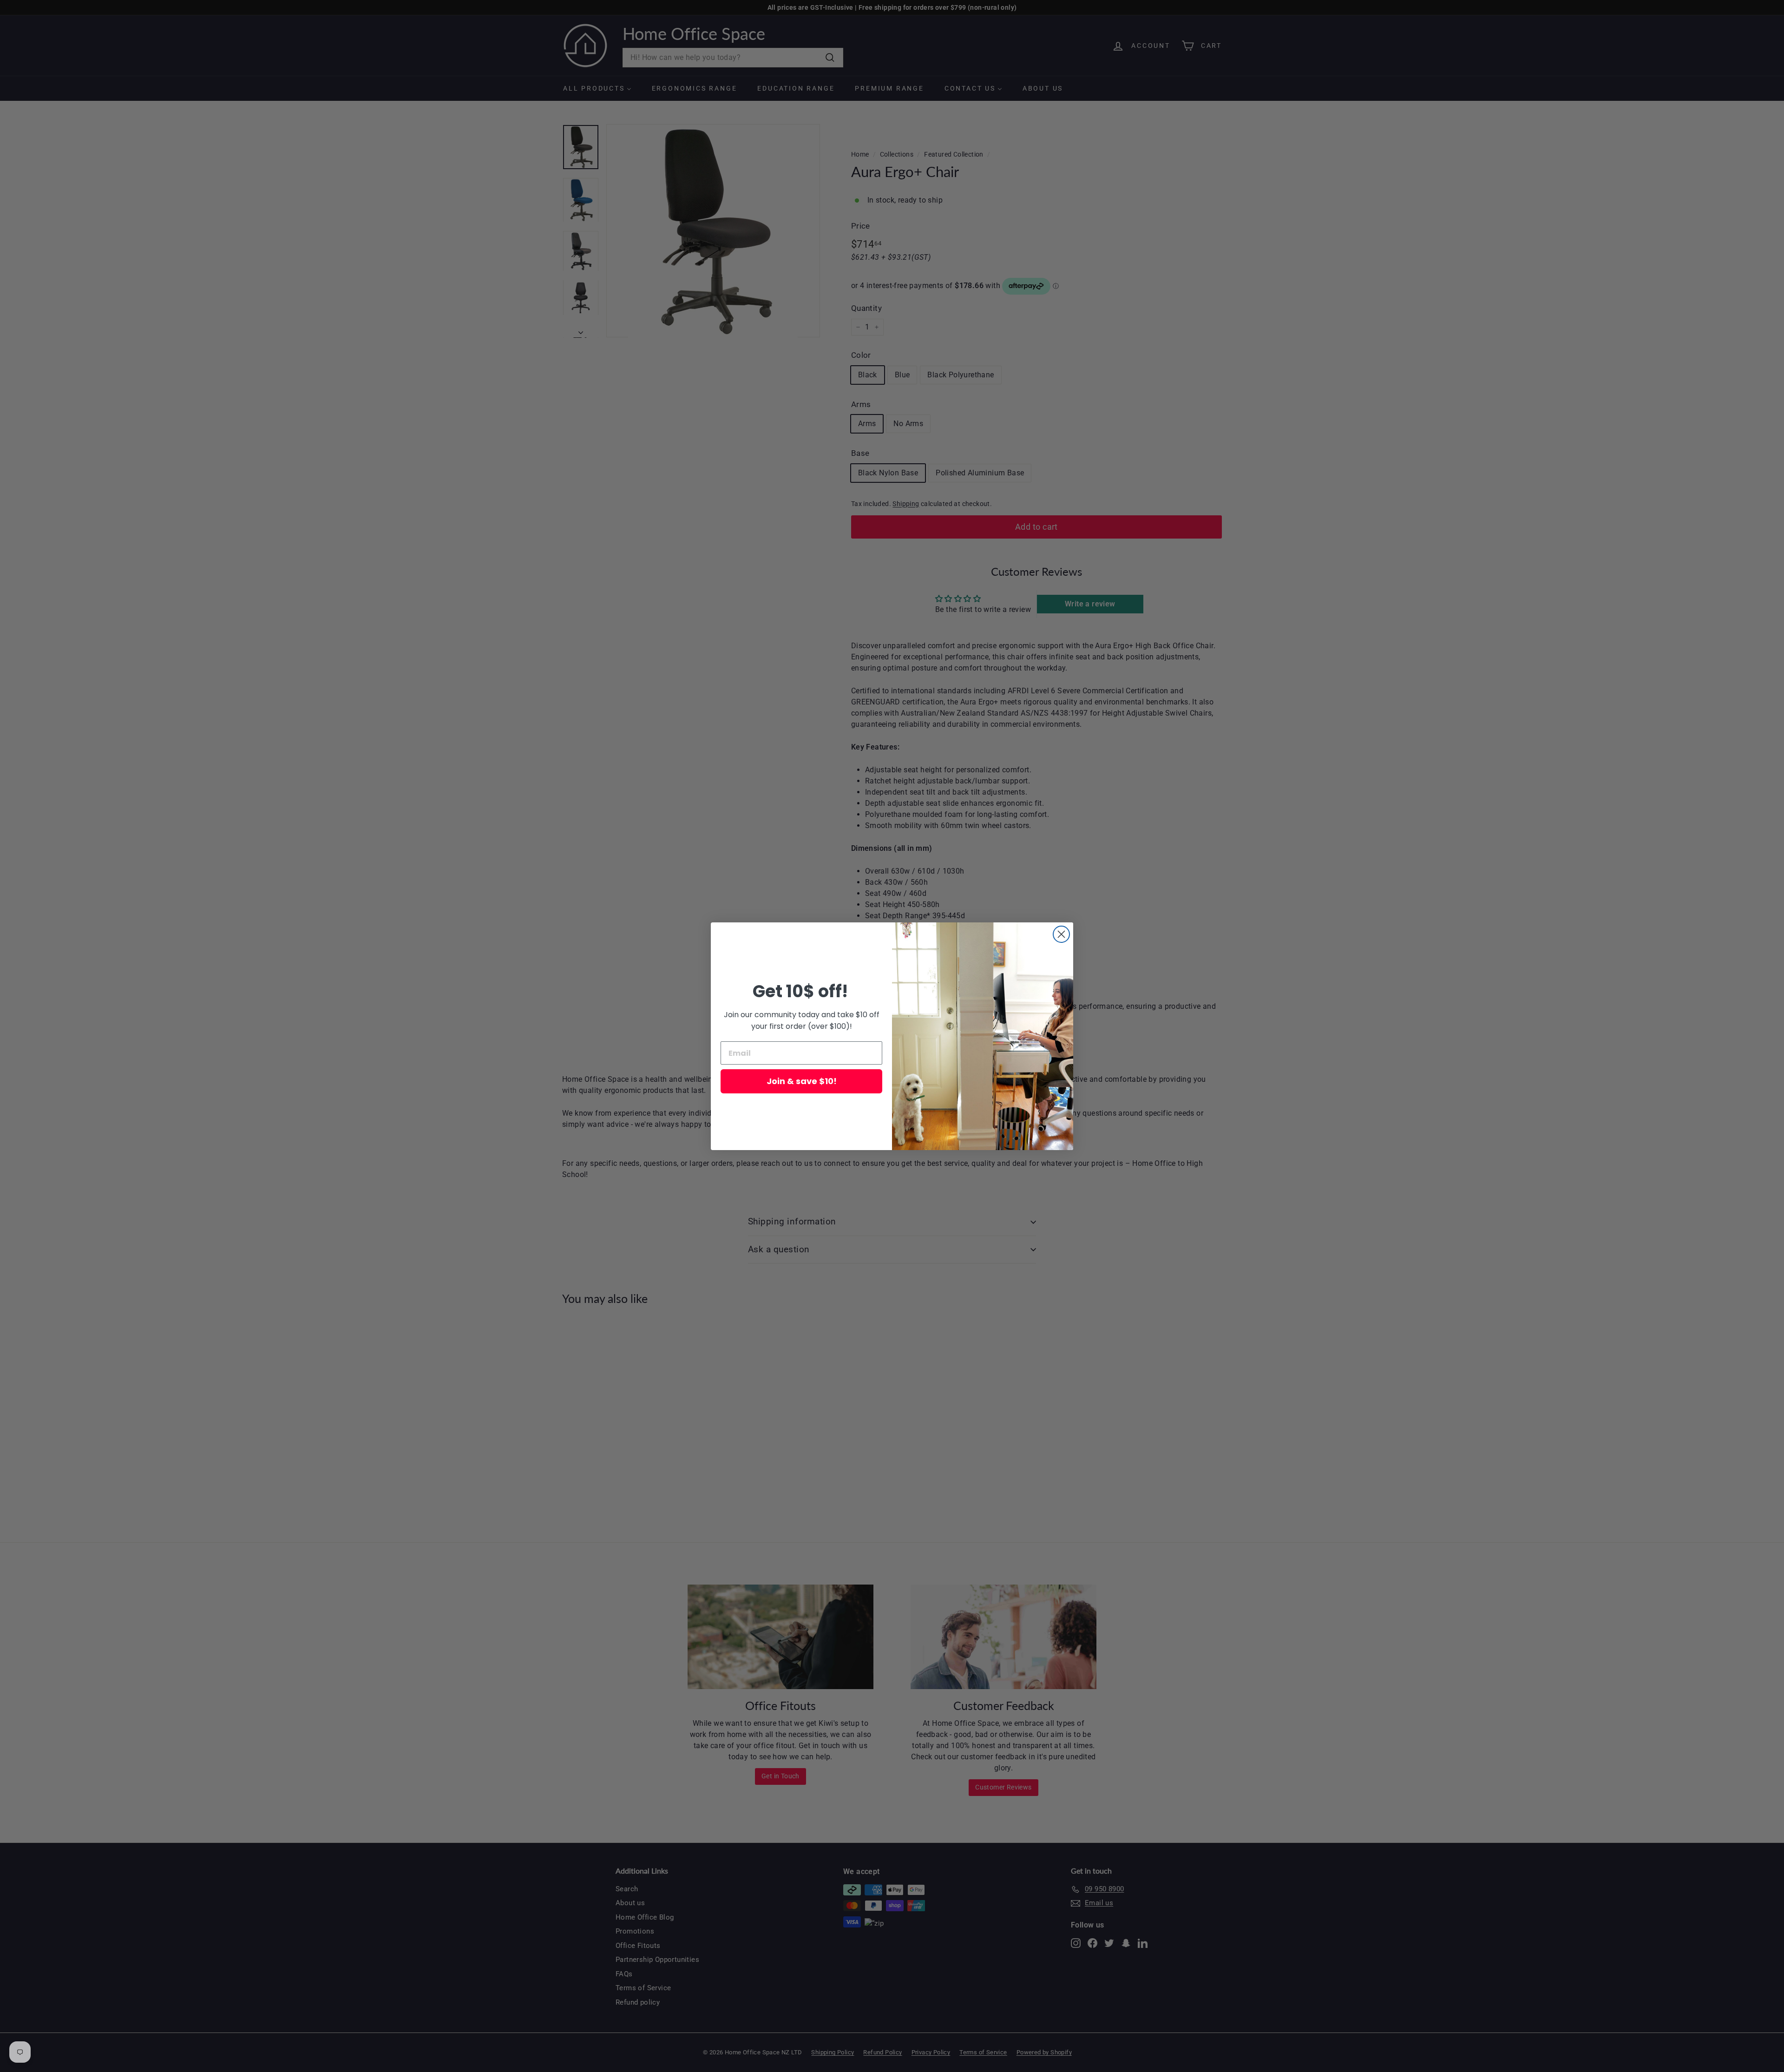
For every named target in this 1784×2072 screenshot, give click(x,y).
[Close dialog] (1061, 934)
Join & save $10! (802, 1081)
